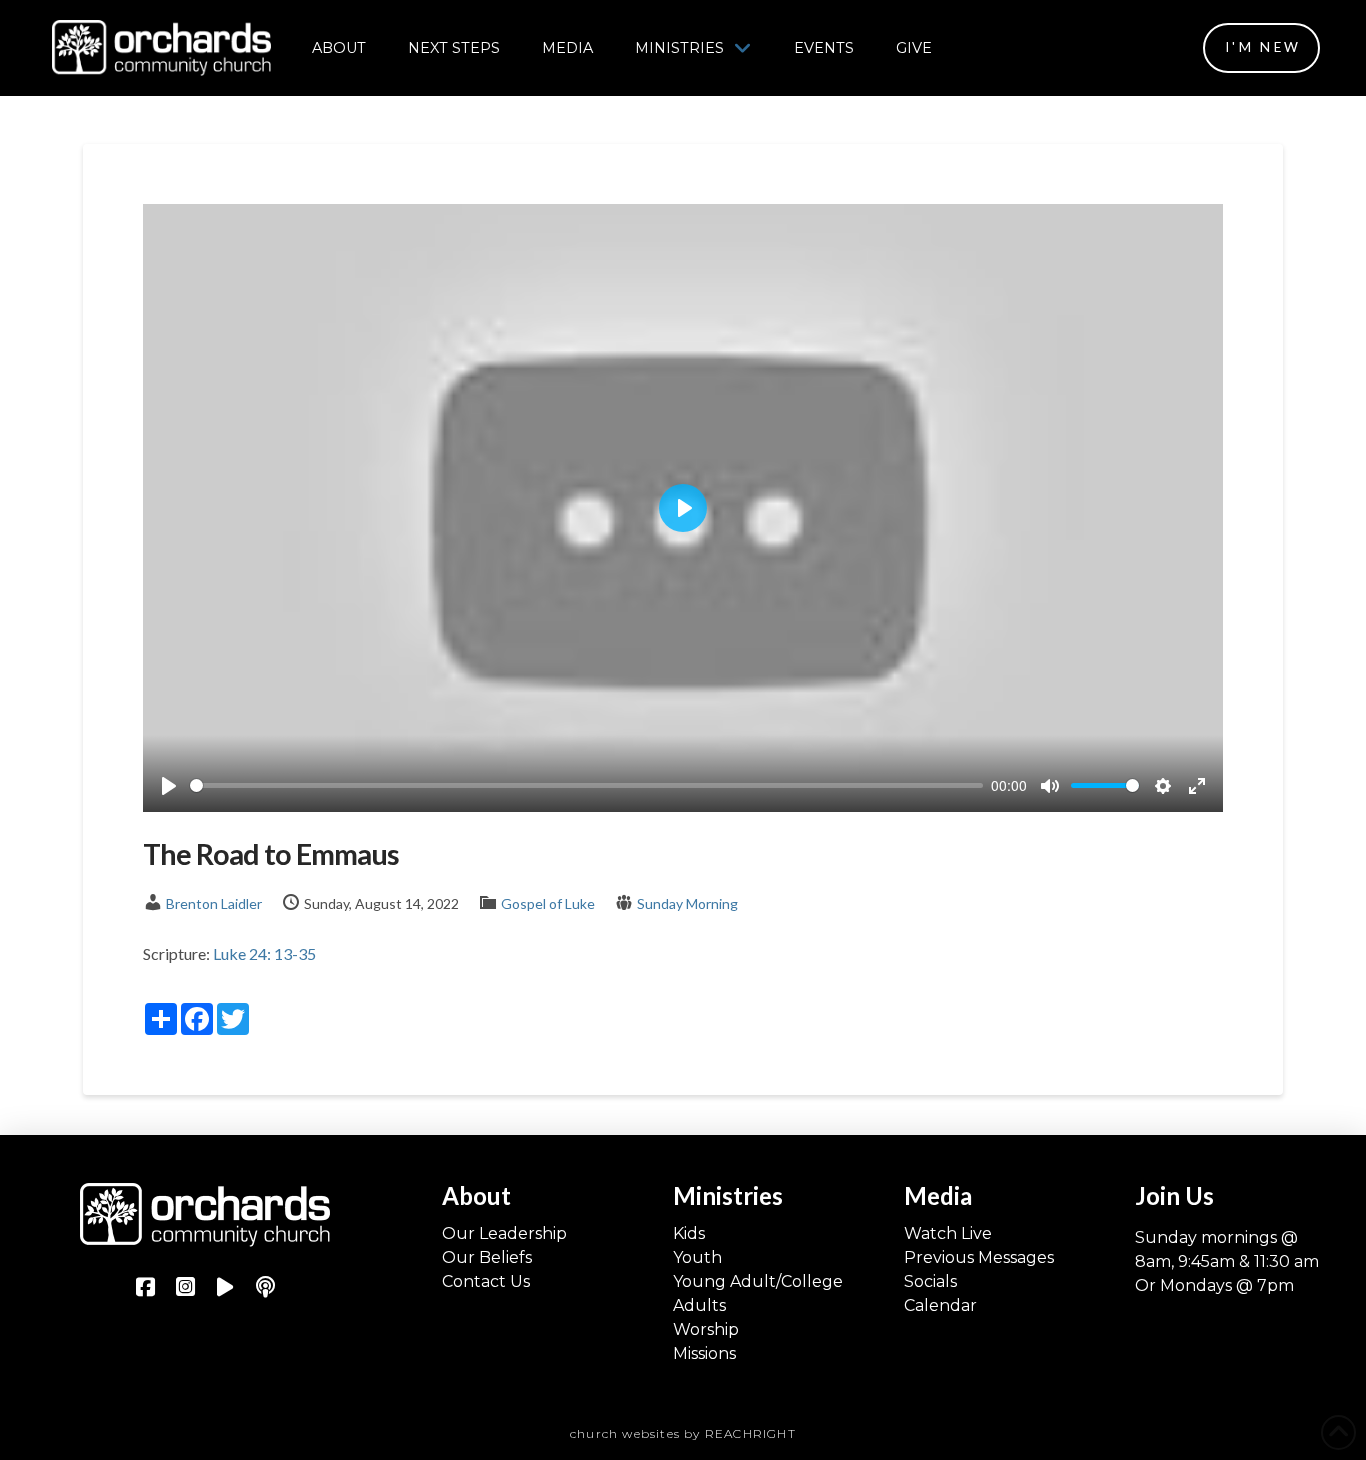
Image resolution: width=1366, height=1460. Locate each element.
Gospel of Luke (548, 903)
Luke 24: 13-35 (264, 953)
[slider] (586, 785)
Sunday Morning (687, 903)
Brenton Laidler (214, 903)
